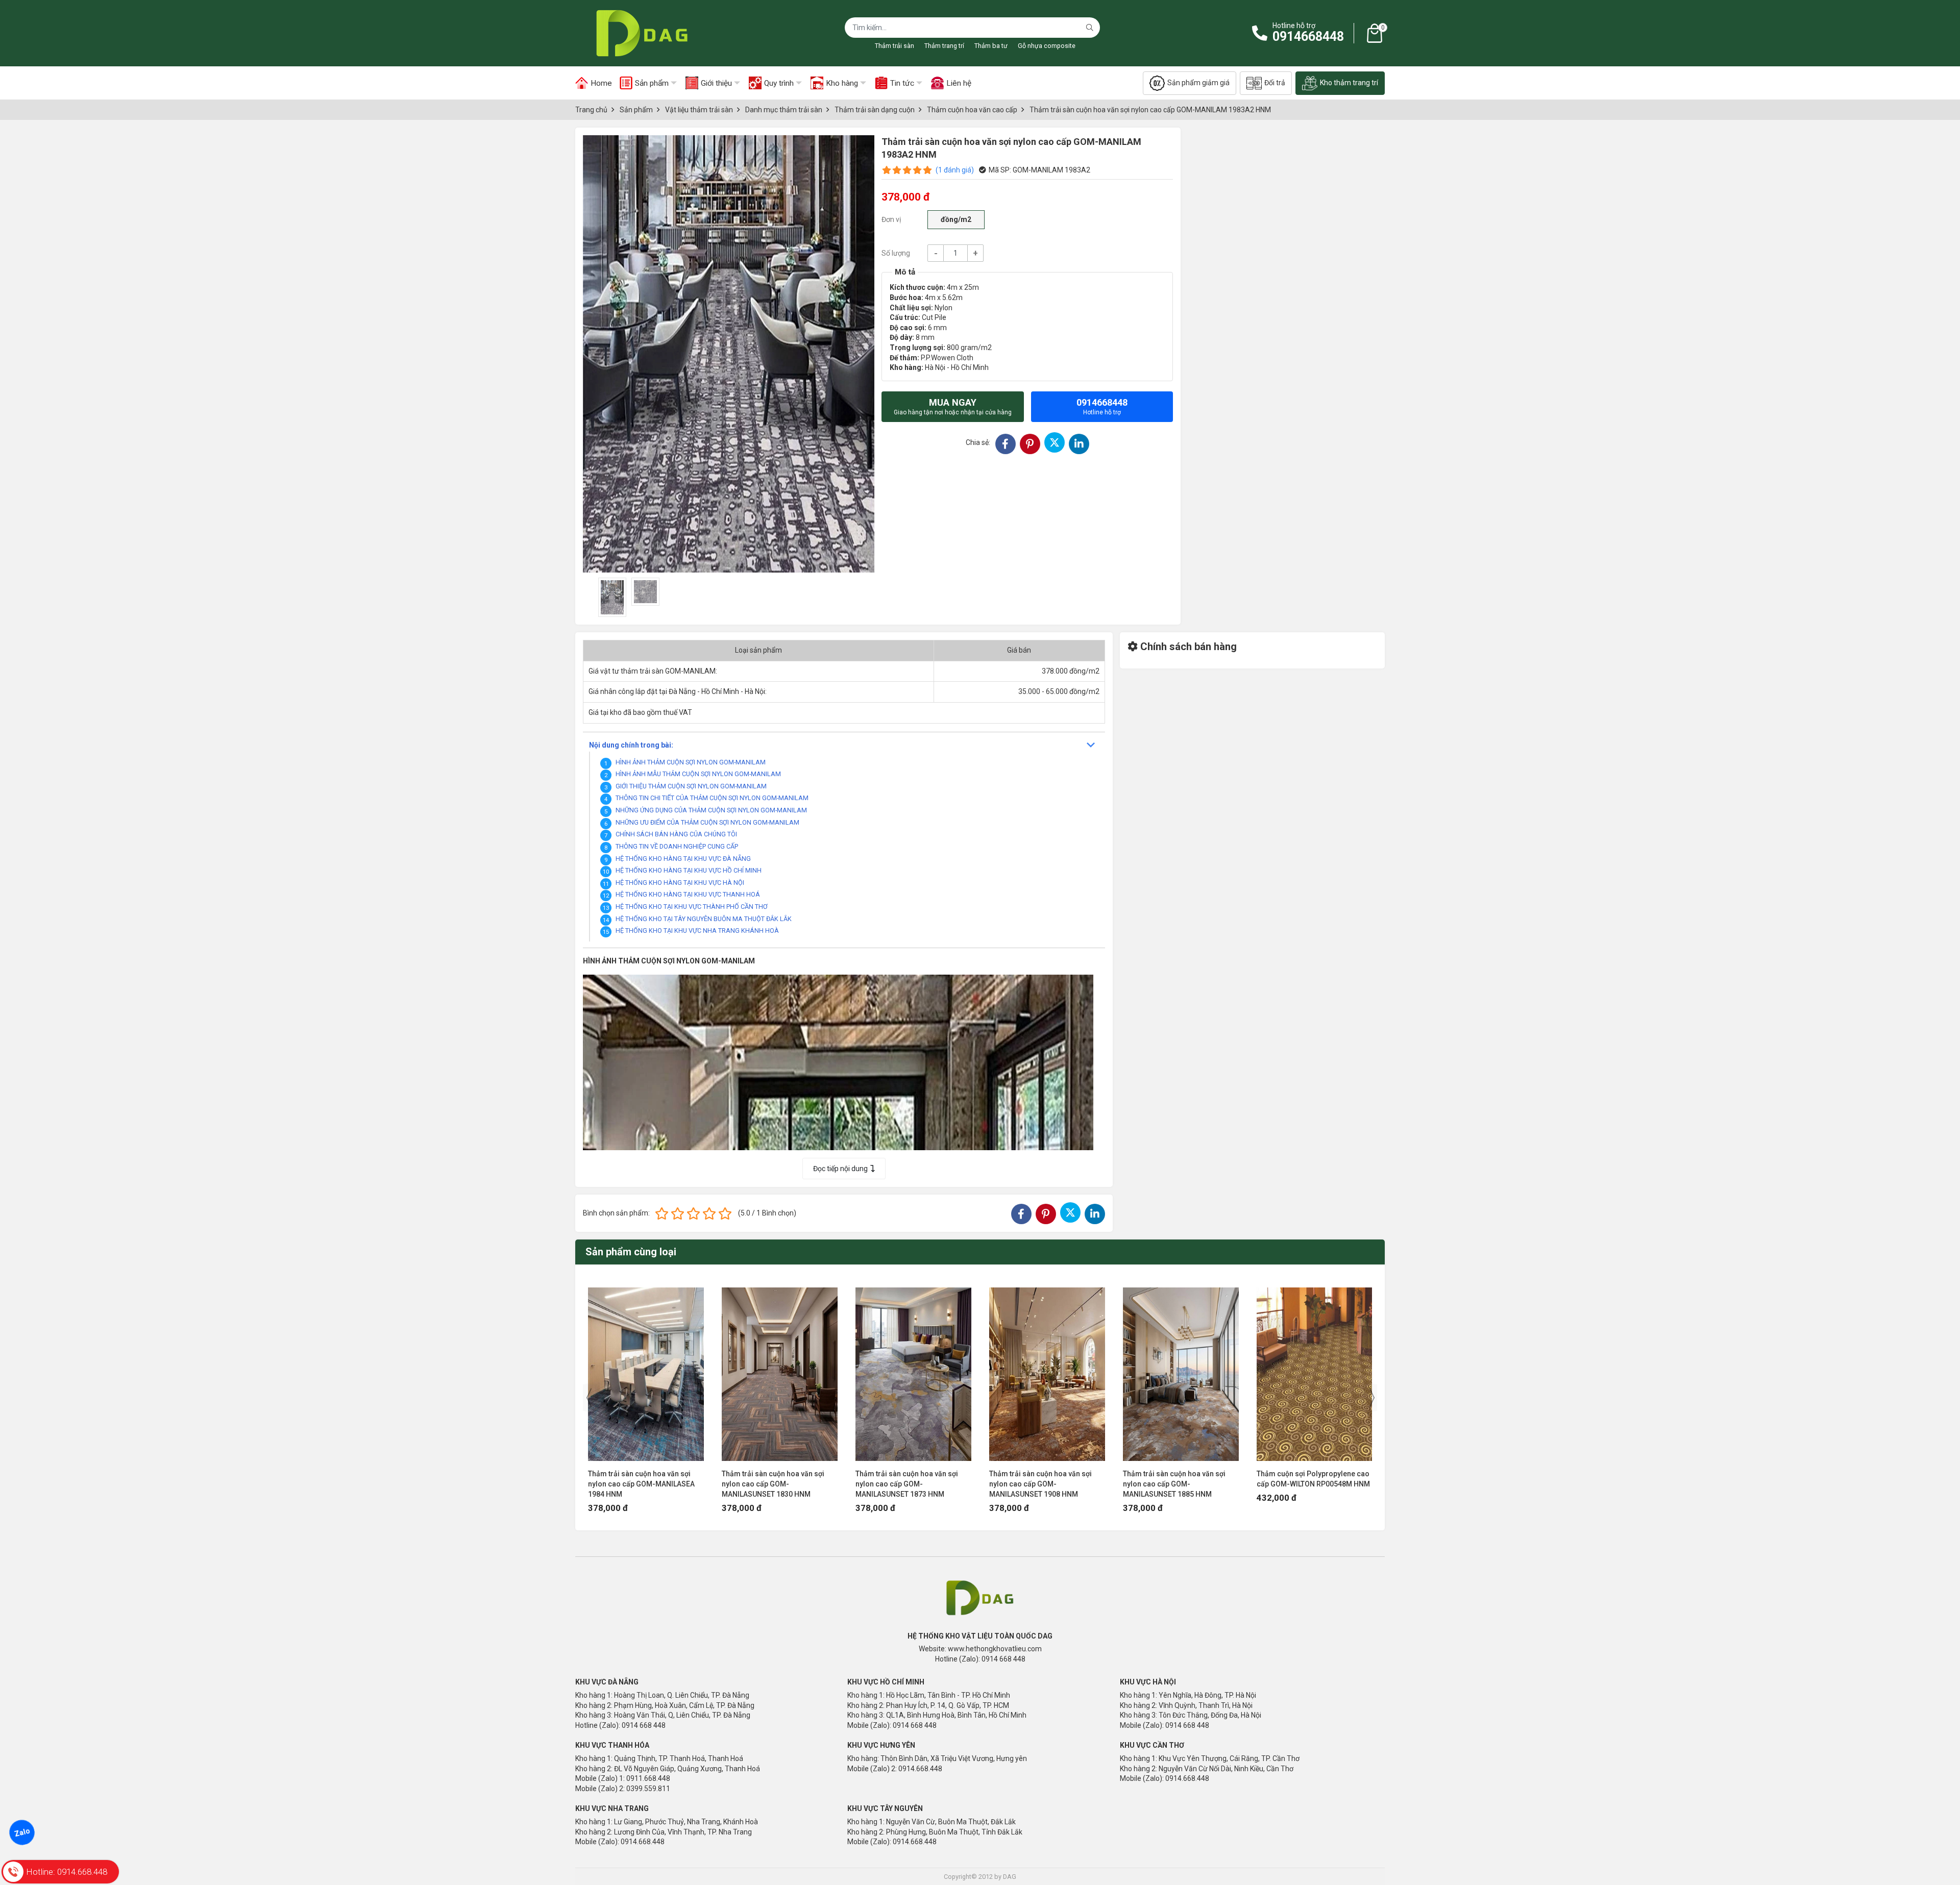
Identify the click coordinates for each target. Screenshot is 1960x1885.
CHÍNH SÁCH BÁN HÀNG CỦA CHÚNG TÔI (676, 834)
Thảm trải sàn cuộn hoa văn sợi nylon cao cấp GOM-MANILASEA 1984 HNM (641, 1484)
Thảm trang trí (944, 46)
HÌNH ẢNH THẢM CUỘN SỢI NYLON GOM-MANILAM (691, 762)
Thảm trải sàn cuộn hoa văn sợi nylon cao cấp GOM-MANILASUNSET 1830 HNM (773, 1484)
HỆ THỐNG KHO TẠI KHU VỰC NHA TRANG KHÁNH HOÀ (697, 931)
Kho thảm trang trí (1349, 83)
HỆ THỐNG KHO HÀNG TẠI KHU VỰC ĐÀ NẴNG (683, 859)
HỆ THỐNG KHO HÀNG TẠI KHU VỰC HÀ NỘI (680, 883)
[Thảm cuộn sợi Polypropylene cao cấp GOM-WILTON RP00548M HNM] (1315, 1369)
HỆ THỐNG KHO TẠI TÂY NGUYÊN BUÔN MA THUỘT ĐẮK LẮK (704, 919)
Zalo (22, 1832)
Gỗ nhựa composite (1047, 46)
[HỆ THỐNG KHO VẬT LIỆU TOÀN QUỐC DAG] (639, 33)
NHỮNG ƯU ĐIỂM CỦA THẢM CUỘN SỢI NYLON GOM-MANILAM (707, 822)
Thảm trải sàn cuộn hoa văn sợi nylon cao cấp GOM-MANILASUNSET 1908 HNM (1040, 1484)
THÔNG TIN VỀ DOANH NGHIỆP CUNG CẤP (677, 846)
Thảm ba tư (991, 46)
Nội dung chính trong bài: (631, 745)
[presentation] (589, 1398)
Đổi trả (1275, 83)
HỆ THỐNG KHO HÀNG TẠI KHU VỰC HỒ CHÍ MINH (689, 870)
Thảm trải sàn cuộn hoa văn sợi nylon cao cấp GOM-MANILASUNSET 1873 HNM (907, 1484)
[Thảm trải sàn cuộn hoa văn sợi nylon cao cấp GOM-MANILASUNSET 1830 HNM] (780, 1369)
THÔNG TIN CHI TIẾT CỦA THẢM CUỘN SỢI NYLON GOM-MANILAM (712, 798)
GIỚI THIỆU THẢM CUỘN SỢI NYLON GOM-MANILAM (691, 786)
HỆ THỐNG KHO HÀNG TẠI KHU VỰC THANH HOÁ (688, 894)
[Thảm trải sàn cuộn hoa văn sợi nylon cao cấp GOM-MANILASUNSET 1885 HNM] (1181, 1369)
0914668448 (1308, 36)
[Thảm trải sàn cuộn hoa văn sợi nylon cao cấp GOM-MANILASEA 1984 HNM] (646, 1369)
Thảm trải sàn (895, 46)
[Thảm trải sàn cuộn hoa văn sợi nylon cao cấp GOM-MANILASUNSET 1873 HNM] (913, 1369)
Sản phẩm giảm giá (1198, 83)
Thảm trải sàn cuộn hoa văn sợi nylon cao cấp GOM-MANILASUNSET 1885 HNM (1174, 1484)
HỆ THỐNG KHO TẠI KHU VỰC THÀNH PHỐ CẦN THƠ (692, 907)
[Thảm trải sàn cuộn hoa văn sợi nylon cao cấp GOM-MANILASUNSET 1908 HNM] (1047, 1369)
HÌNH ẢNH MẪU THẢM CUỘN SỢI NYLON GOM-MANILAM (698, 774)
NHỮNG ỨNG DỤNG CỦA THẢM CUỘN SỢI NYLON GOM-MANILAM (711, 810)
